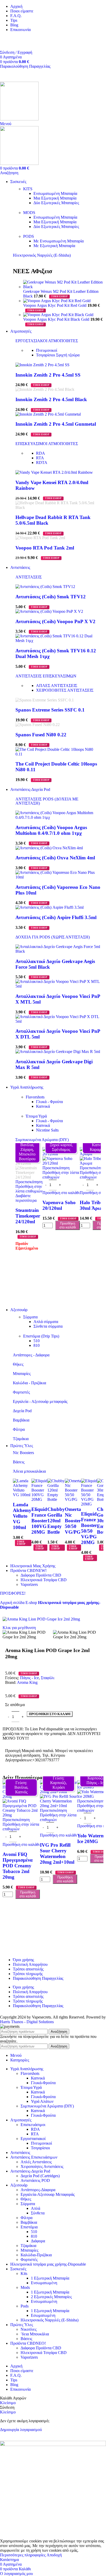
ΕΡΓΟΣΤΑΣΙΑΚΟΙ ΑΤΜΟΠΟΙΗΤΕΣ (47, 341)
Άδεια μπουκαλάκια (29, 1471)
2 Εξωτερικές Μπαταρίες (51, 2297)
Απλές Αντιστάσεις (36, 2162)
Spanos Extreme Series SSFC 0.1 (50, 710)
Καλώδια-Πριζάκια (36, 2255)
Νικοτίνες (29, 2329)
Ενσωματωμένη (44, 2283)
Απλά (36, 2208)
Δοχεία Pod (22, 1411)
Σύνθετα (38, 2213)
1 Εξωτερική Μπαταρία (50, 2278)
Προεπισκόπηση (29, 1182)
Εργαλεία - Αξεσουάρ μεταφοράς (40, 1401)
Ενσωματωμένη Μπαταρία (55, 193)
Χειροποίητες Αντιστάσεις (42, 2166)
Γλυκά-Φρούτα (43, 2083)
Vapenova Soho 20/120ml (59, 1205)
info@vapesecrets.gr (17, 43)
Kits (24, 2273)
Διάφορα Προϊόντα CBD (41, 1575)
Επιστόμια (29, 2227)
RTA (40, 458)
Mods (25, 2287)
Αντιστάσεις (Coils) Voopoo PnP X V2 (55, 621)
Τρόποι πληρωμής (28, 1974)
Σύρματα (30, 1317)
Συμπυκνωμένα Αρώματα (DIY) (42, 1140)
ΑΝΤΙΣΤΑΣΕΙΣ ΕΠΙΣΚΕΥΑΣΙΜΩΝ (46, 676)
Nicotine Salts (47, 1130)
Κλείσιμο (8, 2403)
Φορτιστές (21, 1392)
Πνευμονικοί (47, 350)
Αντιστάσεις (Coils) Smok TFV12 (51, 597)
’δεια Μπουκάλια (35, 2334)
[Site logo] (19, 119)
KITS (28, 189)
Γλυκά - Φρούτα (49, 1102)
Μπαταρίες (22, 1374)
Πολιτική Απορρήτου (30, 1964)
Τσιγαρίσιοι (58, 355)
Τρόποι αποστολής (28, 1969)
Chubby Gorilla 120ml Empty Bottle (56, 1521)
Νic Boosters (23, 1453)
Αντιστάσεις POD (35, 2180)
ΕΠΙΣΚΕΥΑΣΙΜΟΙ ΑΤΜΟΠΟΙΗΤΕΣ (47, 444)
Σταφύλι (48, 1678)
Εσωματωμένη (43, 2315)
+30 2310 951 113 (15, 38)
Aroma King (27, 1682)
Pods (25, 2306)
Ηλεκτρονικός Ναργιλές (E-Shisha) (42, 255)
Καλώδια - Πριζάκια (29, 1383)
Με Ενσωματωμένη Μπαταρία (59, 241)
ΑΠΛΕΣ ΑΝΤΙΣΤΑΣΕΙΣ (57, 686)
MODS (29, 213)
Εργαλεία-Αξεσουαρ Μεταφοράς (48, 2194)
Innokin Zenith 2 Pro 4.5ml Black (51, 399)
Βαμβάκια (21, 1420)
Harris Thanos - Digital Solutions (27, 2022)
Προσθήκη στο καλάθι (68, 1225)
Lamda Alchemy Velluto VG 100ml (22, 1516)
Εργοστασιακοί (33, 2139)
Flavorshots (35, 1097)
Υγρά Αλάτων (42, 2101)
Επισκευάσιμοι (33, 2125)
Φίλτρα (19, 1429)
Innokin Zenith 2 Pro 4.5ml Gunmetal (56, 424)
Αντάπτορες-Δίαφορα (38, 2190)
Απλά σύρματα (46, 1322)
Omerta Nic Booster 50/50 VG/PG (73, 1521)
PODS (29, 236)
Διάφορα (38, 2241)
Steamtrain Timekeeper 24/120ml (28, 1216)
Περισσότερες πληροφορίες (23, 2555)
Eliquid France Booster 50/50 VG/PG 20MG (89, 1528)
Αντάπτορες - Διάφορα (31, 1355)
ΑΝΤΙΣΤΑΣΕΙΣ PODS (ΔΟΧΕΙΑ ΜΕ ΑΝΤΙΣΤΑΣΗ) (47, 801)
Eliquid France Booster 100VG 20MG (39, 1521)
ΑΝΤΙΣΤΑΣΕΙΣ (29, 577)
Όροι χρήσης (23, 1960)
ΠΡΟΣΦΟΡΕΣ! (13, 1593)
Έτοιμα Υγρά (36, 1116)
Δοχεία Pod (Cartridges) (40, 2176)
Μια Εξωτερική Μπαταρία (55, 198)
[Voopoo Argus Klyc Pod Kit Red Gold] (57, 301)
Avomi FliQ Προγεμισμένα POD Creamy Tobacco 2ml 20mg (18, 1866)
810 (37, 1345)
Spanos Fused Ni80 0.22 (41, 735)
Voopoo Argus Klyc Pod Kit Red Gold (55, 305)
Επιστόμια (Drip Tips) (41, 1336)
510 (37, 1341)
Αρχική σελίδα (13, 1603)
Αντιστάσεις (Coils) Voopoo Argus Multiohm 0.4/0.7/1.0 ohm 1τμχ (51, 830)
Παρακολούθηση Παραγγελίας (25, 66)
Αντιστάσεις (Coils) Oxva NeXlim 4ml (55, 858)
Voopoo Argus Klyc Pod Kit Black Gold (57, 319)
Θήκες (18, 1364)
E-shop (32, 1603)
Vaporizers (29, 1584)
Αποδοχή (54, 2555)
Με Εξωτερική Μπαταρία (54, 246)
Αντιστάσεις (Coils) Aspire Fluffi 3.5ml (56, 917)
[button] (61, 1193)
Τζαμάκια (21, 1439)
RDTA (42, 463)
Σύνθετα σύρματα (48, 1326)
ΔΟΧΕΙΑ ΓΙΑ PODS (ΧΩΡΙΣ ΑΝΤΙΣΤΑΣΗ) (53, 937)
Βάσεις (19, 1462)
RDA (41, 453)
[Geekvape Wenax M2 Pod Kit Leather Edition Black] (63, 287)
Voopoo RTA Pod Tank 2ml (45, 548)
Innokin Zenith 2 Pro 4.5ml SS (48, 375)
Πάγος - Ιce (29, 1678)
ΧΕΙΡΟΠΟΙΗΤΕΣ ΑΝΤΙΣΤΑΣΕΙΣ (65, 690)
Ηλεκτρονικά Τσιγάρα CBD (44, 1580)
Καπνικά (43, 1106)
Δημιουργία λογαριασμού (21, 2430)
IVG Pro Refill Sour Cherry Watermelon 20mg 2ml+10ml (57, 1853)
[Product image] (29, 1177)
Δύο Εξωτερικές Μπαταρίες (56, 203)
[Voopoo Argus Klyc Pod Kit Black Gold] (58, 315)
